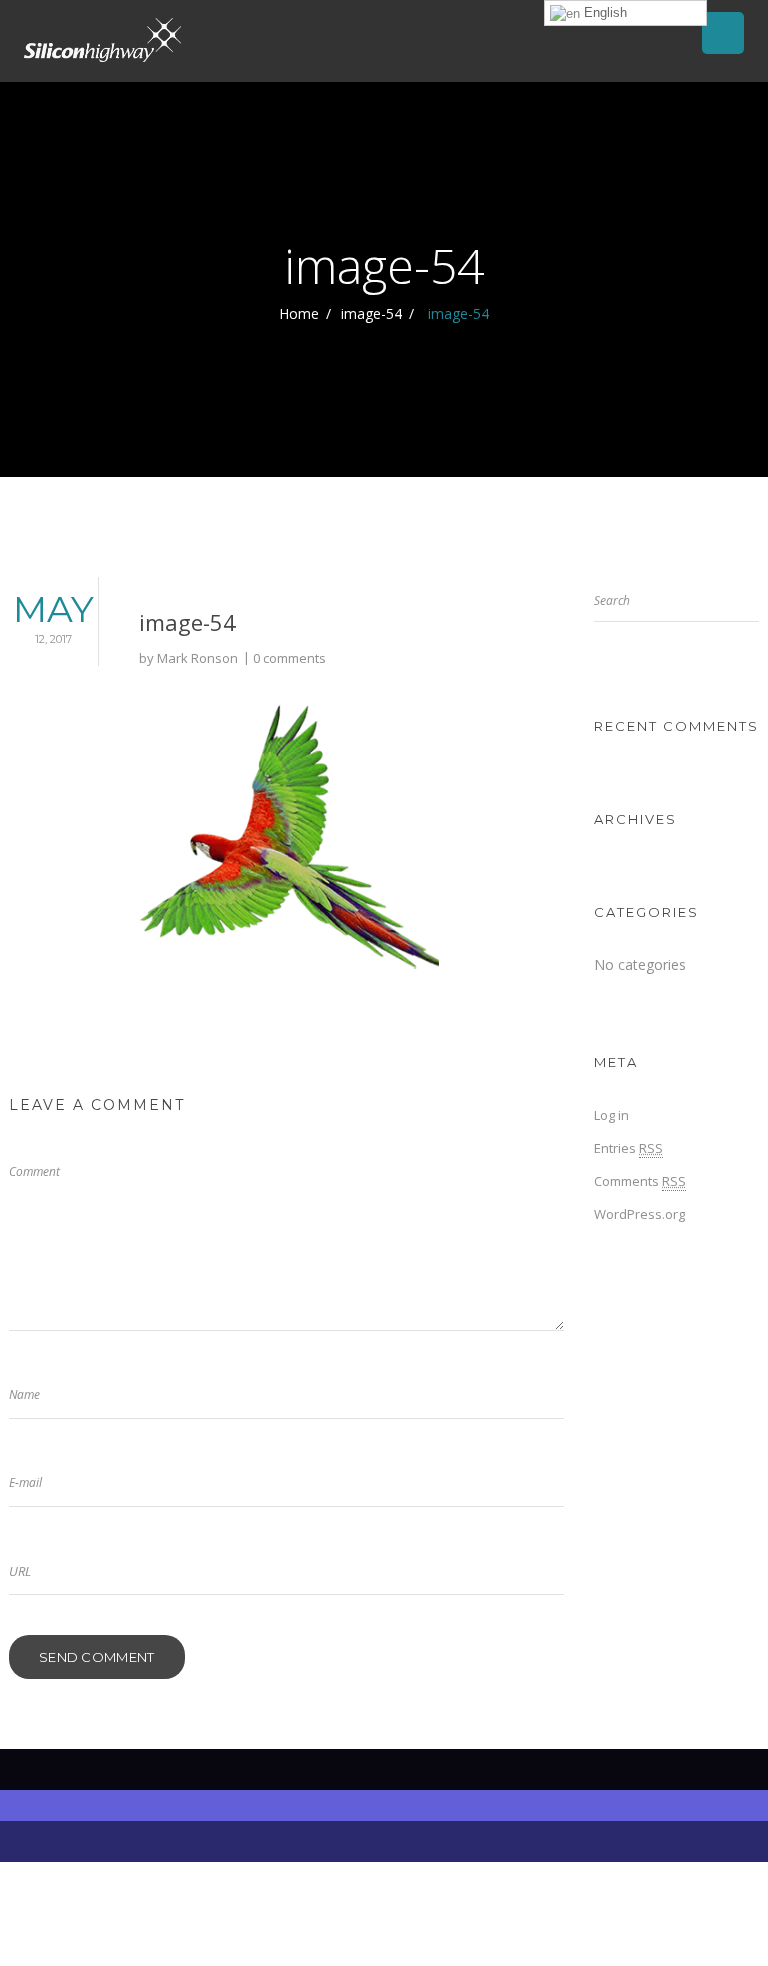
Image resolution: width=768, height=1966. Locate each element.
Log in (611, 1115)
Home (299, 313)
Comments (640, 1181)
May (53, 616)
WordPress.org (639, 1214)
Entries (628, 1148)
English (603, 12)
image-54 (371, 313)
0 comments (289, 658)
